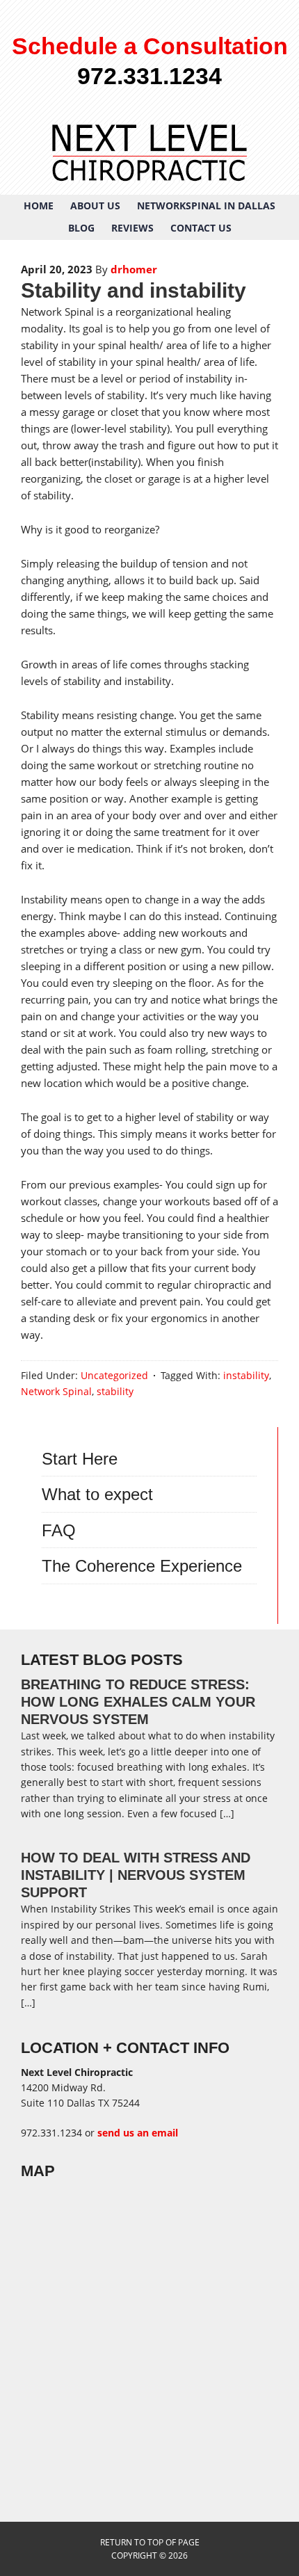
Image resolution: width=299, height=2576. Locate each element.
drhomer (134, 269)
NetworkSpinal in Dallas (206, 206)
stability (115, 1391)
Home (39, 206)
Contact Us (201, 228)
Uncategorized (114, 1375)
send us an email (138, 2133)
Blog (81, 228)
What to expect (97, 1494)
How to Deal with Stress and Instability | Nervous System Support (136, 1875)
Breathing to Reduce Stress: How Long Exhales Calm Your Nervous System (138, 1702)
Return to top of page (150, 2542)
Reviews (132, 228)
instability (246, 1375)
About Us (95, 206)
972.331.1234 (149, 76)
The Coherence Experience (142, 1566)
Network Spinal (56, 1391)
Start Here (80, 1459)
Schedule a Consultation (150, 46)
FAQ (59, 1530)
